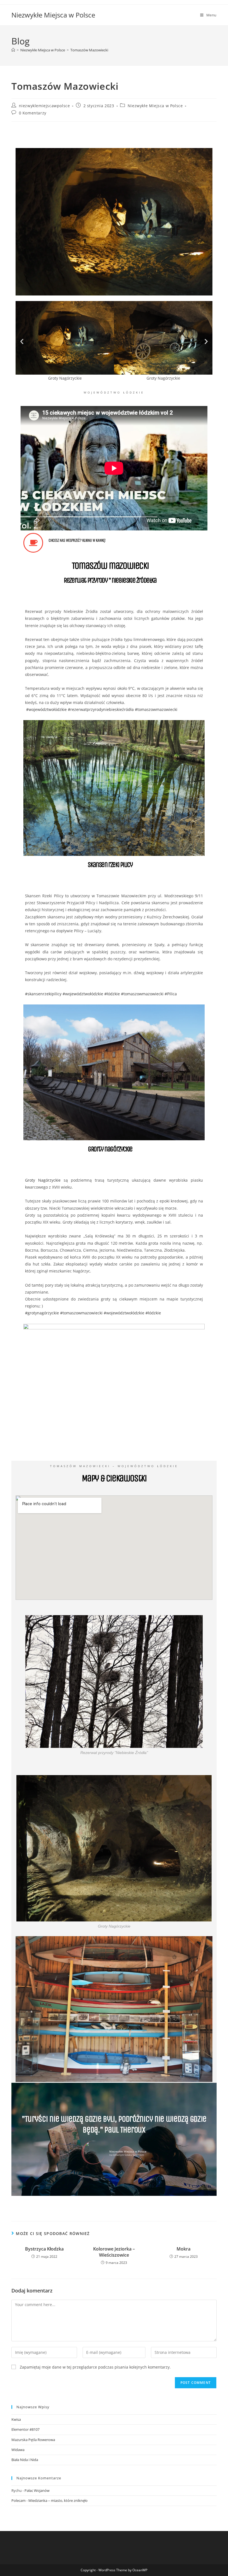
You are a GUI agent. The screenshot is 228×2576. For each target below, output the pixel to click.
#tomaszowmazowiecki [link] (156, 709)
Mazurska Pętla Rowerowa (33, 2440)
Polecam (18, 2500)
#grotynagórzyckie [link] (42, 1313)
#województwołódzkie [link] (46, 709)
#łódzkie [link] (112, 994)
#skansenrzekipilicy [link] (43, 994)
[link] (43, 1180)
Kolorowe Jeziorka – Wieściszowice (114, 2252)
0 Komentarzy (33, 113)
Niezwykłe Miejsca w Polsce (53, 15)
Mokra (184, 2249)
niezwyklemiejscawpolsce (44, 106)
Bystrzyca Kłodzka (44, 2249)
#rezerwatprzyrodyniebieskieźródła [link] (101, 709)
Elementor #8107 (25, 2429)
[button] (22, 341)
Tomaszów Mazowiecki (89, 50)
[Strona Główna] (13, 50)
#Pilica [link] (171, 994)
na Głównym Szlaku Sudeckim (127, 2155)
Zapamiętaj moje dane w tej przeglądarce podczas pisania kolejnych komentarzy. (95, 2367)
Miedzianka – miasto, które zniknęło (58, 2500)
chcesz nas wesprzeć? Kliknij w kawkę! (77, 540)
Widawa (18, 2450)
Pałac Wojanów (37, 2490)
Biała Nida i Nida (25, 2460)
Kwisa (16, 2419)
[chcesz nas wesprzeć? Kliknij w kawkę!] (33, 543)
